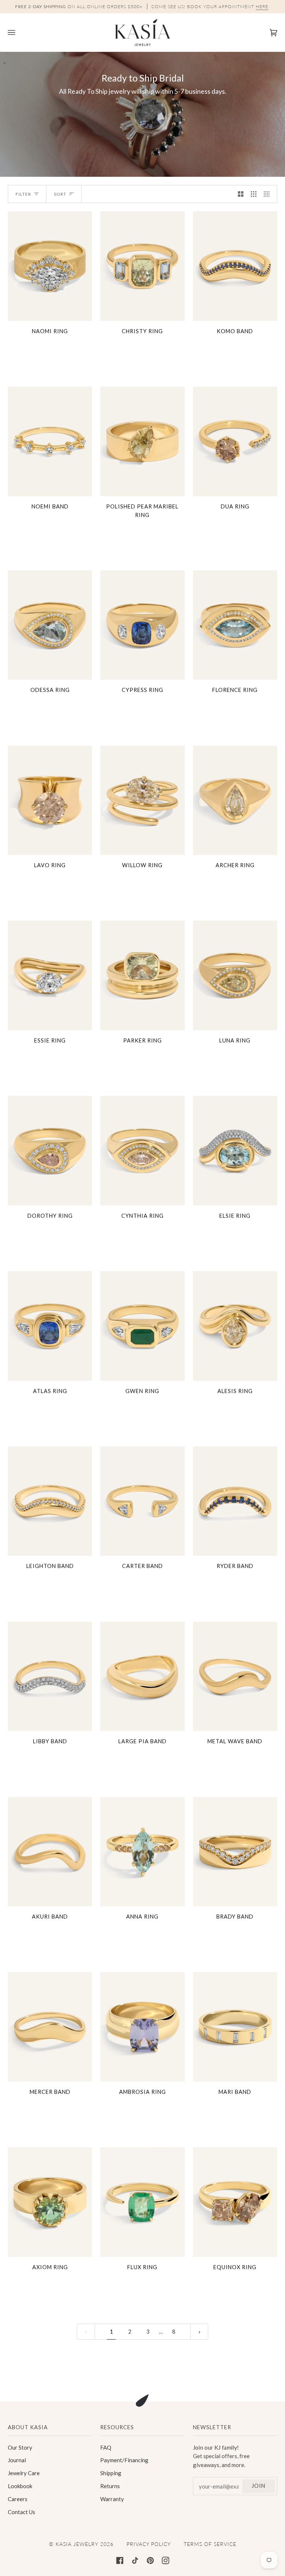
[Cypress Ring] (142, 625)
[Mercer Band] (50, 2027)
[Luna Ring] (235, 975)
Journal (17, 2460)
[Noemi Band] (50, 441)
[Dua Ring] (235, 441)
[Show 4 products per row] (268, 194)
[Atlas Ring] (50, 1326)
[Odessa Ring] (50, 625)
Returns (110, 2486)
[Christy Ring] (142, 266)
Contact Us (22, 2512)
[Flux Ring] (142, 2202)
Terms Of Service (210, 2544)
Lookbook (20, 2486)
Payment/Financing (124, 2460)
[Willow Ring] (142, 800)
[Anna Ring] (142, 1852)
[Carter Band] (142, 1501)
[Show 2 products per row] (241, 194)
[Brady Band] (235, 1852)
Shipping (111, 2473)
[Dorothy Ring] (50, 1151)
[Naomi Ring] (50, 266)
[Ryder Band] (235, 1501)
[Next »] (199, 2332)
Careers (18, 2499)
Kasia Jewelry (77, 2544)
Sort (60, 194)
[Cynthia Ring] (142, 1151)
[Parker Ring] (142, 975)
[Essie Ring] (50, 975)
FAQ (106, 2447)
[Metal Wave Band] (235, 1677)
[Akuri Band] (50, 1852)
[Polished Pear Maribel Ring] (142, 441)
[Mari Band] (235, 2027)
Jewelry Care (24, 2473)
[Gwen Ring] (142, 1326)
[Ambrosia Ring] (142, 2027)
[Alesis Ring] (235, 1326)
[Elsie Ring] (235, 1151)
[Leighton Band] (50, 1501)
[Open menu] (19, 32)
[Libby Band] (50, 1677)
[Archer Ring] (235, 800)
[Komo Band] (235, 266)
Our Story (20, 2447)
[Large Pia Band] (142, 1677)
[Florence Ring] (235, 625)
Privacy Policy (149, 2544)
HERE (262, 6)
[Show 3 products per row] (254, 194)
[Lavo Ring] (50, 800)
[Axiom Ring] (50, 2202)
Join (258, 2486)
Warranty (112, 2499)
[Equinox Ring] (235, 2202)
